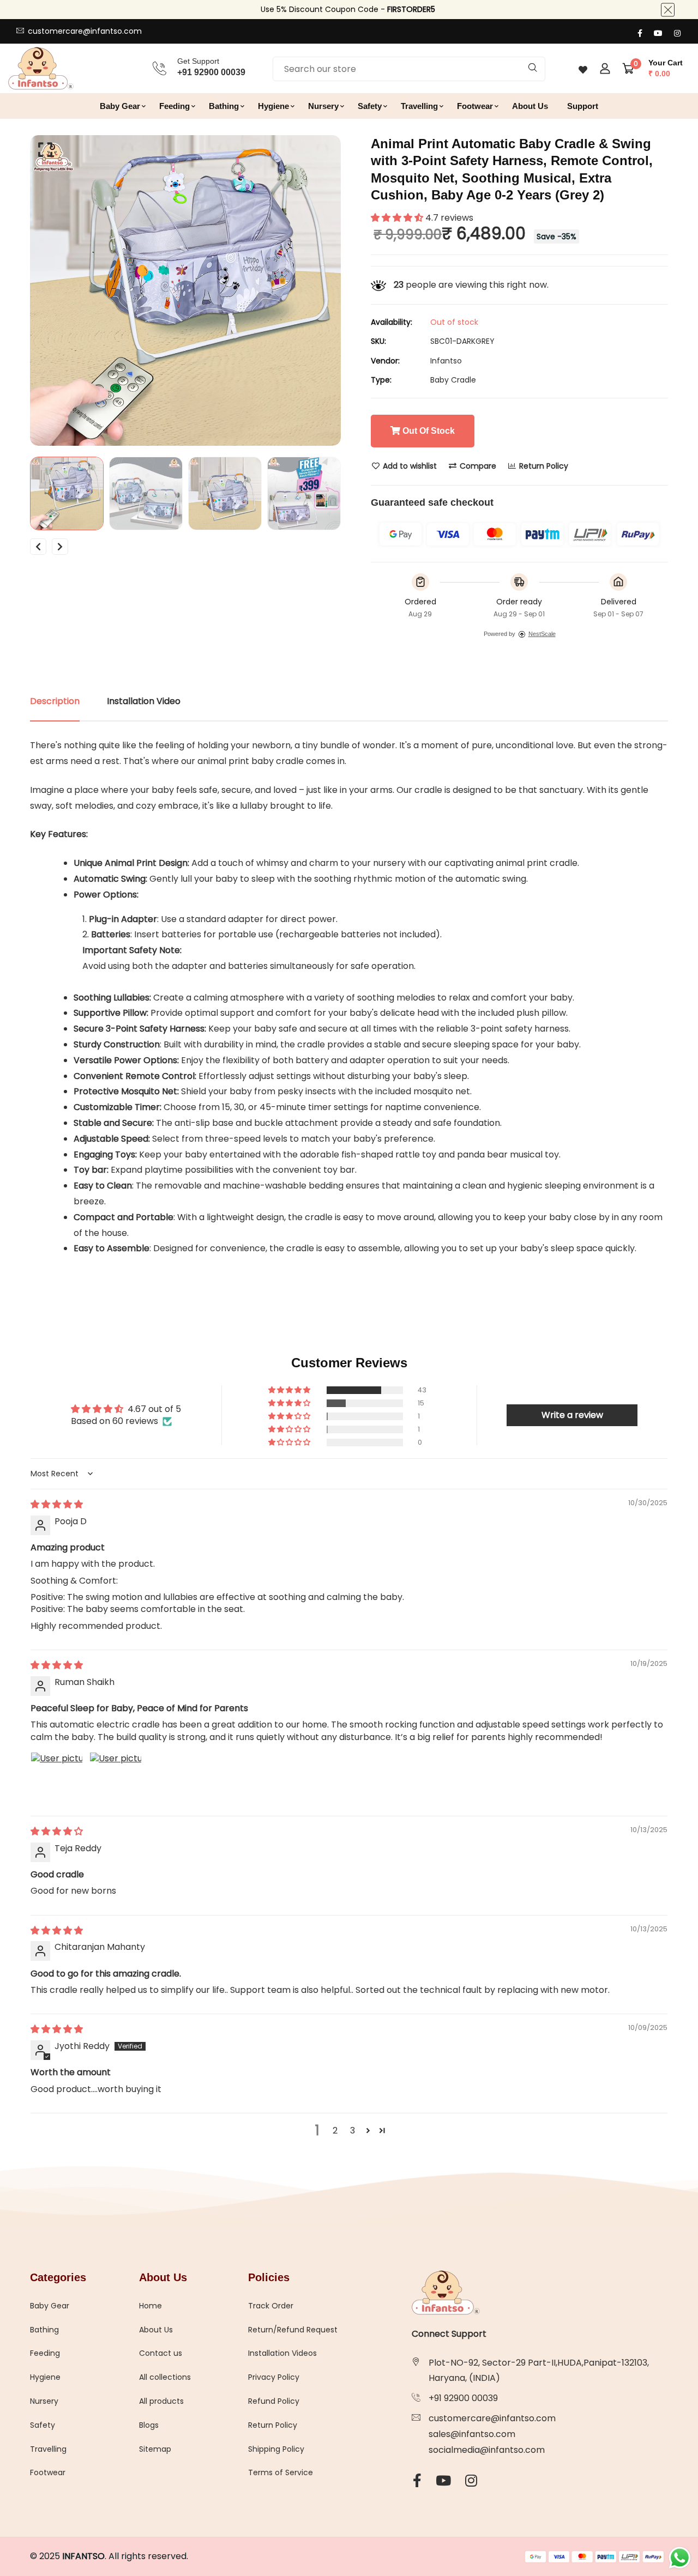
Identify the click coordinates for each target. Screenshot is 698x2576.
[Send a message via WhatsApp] (680, 2558)
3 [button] (353, 2130)
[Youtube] (658, 33)
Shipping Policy (276, 2449)
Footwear (475, 106)
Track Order (271, 2306)
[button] (398, 218)
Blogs (149, 2425)
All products (161, 2401)
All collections (165, 2377)
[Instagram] (677, 33)
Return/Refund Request (293, 2330)
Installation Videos (282, 2353)
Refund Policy (274, 2401)
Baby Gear (120, 106)
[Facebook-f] (640, 33)
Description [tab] (55, 701)
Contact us (161, 2353)
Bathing (224, 106)
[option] (185, 290)
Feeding (174, 106)
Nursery (323, 106)
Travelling (419, 106)
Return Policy (543, 466)
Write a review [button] (572, 1415)
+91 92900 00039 (463, 2398)
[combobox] (409, 69)
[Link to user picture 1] (57, 1778)
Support (583, 106)
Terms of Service (281, 2472)
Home (151, 2306)
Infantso (446, 361)
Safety (370, 106)
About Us (530, 106)
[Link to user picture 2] (116, 1778)
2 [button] (335, 2130)
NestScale (542, 634)
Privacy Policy (274, 2377)
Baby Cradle (453, 380)
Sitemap (155, 2449)
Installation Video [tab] (144, 701)
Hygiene (273, 106)
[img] (57, 1504)
